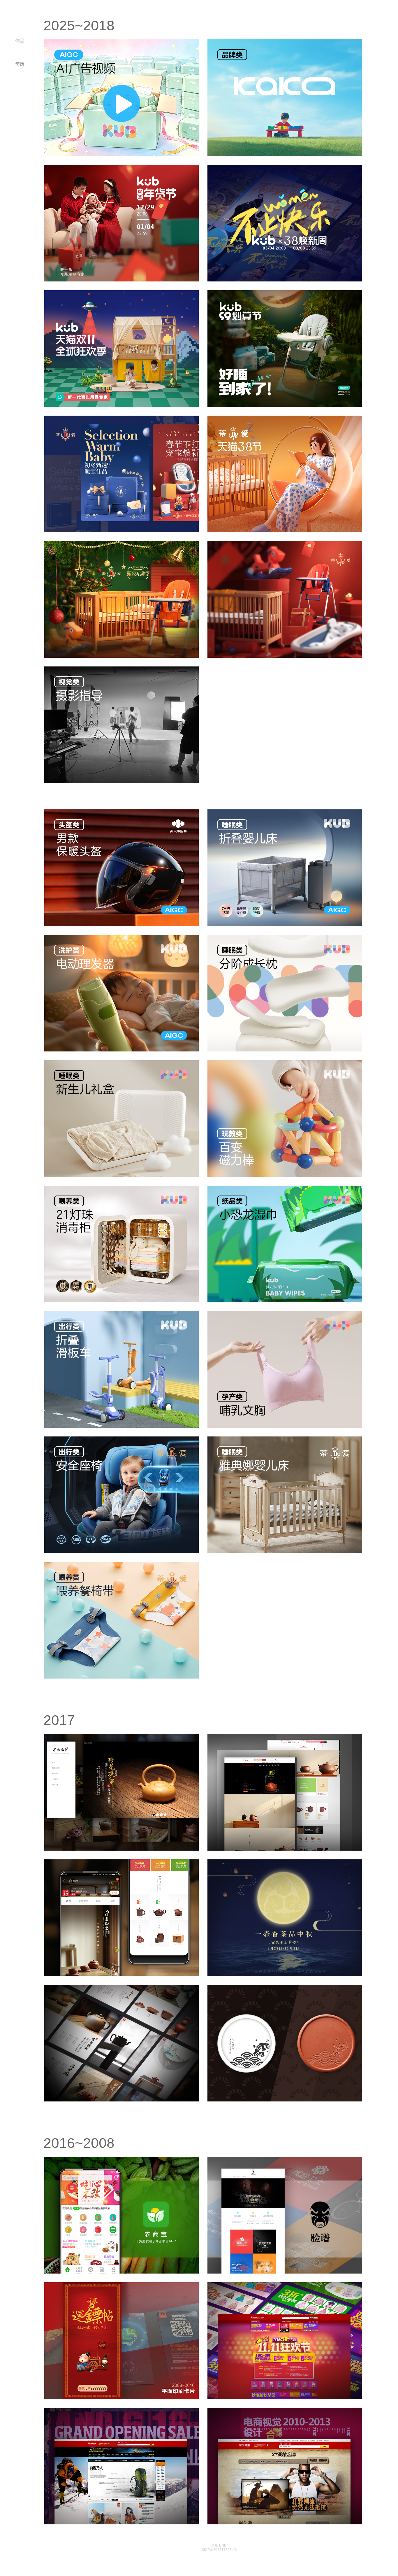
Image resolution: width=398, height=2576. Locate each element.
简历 (20, 64)
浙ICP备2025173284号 (219, 2550)
